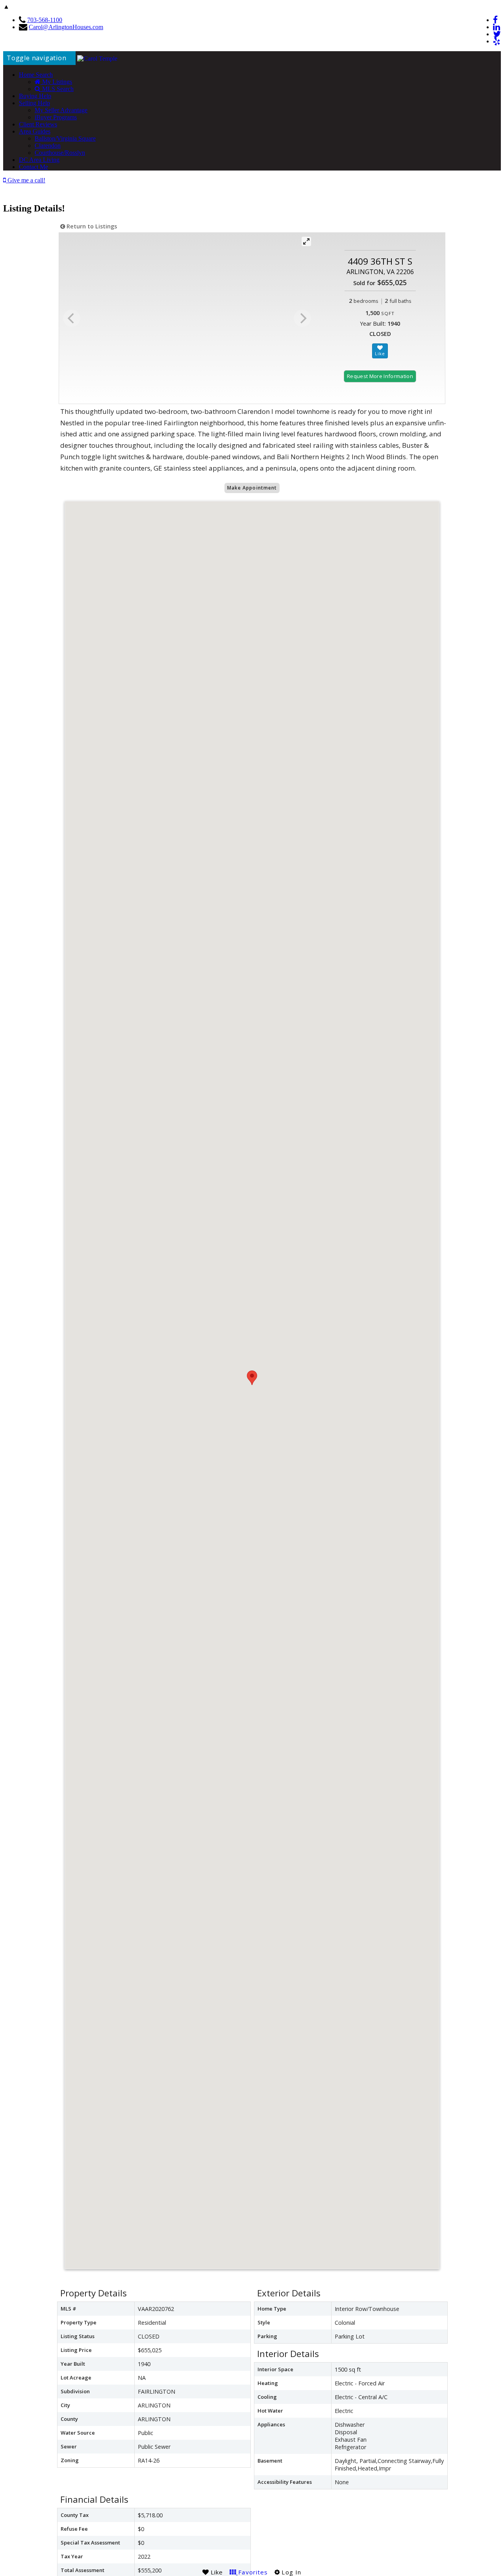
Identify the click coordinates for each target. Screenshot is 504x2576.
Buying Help (35, 96)
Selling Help (34, 103)
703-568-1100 (45, 20)
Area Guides (35, 131)
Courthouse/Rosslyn (60, 153)
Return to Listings (91, 226)
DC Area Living (39, 160)
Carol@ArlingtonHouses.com (66, 27)
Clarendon (48, 146)
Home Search (36, 75)
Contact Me (33, 167)
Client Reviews (38, 124)
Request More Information (380, 376)
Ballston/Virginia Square (65, 138)
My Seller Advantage (61, 110)
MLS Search (57, 89)
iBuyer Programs (56, 117)
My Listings (56, 82)
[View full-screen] (306, 241)
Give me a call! (26, 180)
